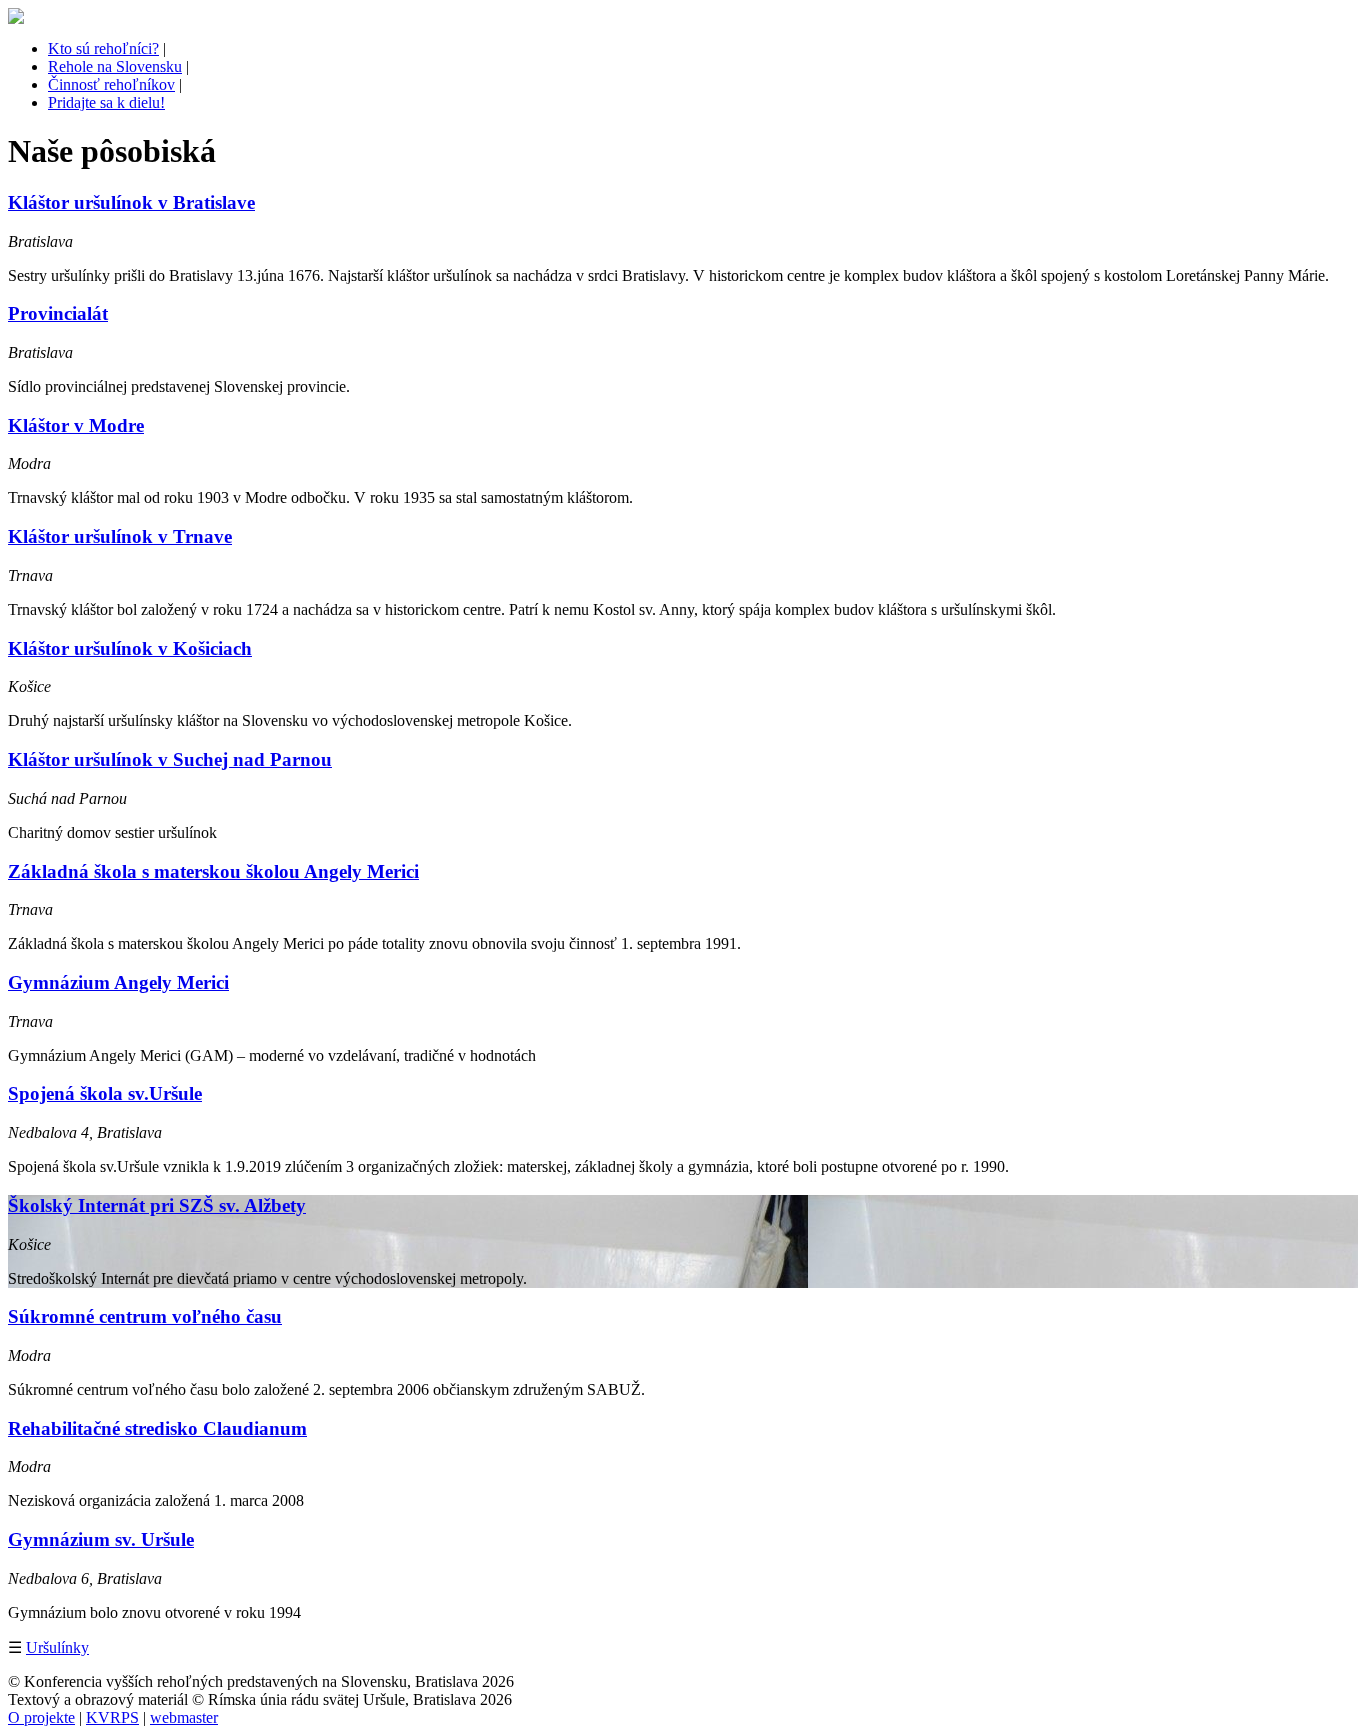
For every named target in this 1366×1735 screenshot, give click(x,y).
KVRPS (112, 1717)
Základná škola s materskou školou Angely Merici (213, 871)
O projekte (41, 1717)
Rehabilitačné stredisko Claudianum (157, 1428)
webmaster (184, 1717)
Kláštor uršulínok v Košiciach (130, 648)
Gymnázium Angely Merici (118, 982)
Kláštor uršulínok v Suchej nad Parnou (170, 759)
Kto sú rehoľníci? (103, 48)
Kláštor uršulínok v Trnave (120, 536)
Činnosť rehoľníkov (111, 84)
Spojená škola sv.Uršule (105, 1093)
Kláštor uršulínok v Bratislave (131, 202)
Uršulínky (57, 1647)
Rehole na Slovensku (115, 66)
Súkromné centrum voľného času (145, 1316)
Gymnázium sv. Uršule (101, 1539)
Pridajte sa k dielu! (106, 102)
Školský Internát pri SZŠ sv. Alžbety (157, 1205)
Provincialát (58, 313)
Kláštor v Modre (76, 425)
